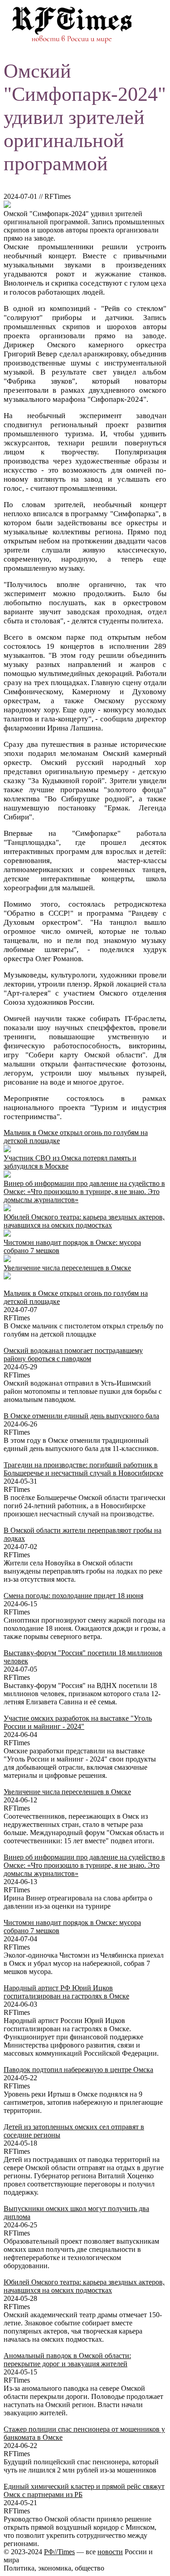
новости (110, 2552)
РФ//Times (59, 2552)
